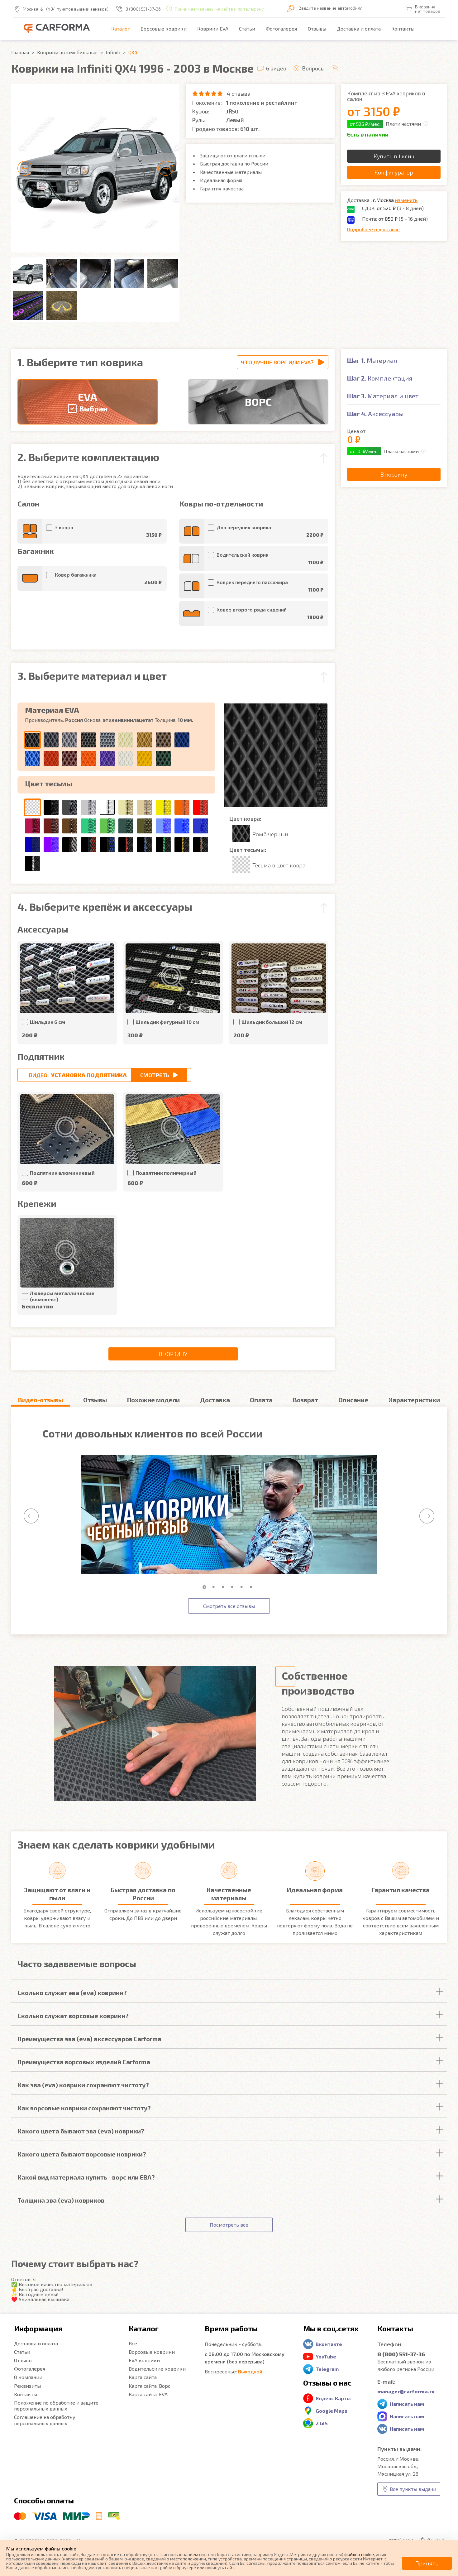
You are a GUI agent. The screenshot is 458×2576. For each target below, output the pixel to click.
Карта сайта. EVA (148, 2394)
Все (133, 2343)
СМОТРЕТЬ (155, 1075)
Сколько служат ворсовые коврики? (73, 2016)
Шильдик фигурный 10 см (167, 1022)
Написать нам (407, 2404)
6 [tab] (252, 1587)
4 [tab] (234, 1587)
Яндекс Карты (333, 2398)
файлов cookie (359, 2554)
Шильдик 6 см (48, 1022)
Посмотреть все (229, 2225)
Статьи (247, 29)
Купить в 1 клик (394, 156)
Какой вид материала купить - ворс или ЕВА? (86, 2177)
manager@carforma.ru (406, 2391)
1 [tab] (206, 1587)
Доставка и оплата (359, 29)
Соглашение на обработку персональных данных (45, 2420)
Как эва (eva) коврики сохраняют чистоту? (83, 2085)
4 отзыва (239, 94)
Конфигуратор (394, 172)
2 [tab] (215, 1587)
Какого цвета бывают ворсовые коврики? (82, 2154)
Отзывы (317, 29)
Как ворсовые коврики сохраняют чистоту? (84, 2108)
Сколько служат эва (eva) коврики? (72, 1993)
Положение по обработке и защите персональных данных (56, 2406)
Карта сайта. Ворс (150, 2386)
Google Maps (332, 2411)
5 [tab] (243, 1587)
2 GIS (322, 2423)
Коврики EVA (213, 29)
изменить (406, 200)
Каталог (121, 29)
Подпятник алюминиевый (62, 1173)
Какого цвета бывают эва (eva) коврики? (81, 2131)
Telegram (327, 2369)
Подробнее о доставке (373, 229)
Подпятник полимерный (166, 1173)
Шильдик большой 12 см (272, 1022)
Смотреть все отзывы (229, 1606)
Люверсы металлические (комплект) (62, 1296)
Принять (427, 2563)
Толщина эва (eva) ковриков (61, 2200)
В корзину (173, 1354)
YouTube (326, 2356)
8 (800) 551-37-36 (143, 9)
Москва (31, 9)
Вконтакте (329, 2344)
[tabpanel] (229, 1515)
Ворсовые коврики (164, 29)
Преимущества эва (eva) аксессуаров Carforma (89, 2039)
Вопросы (313, 68)
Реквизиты (27, 2386)
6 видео (276, 68)
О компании (28, 2377)
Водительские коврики (157, 2369)
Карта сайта (143, 2377)
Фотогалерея (281, 29)
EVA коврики (144, 2360)
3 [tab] (224, 1587)
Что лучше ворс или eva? (277, 362)
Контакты (403, 29)
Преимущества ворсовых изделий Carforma (84, 2062)
